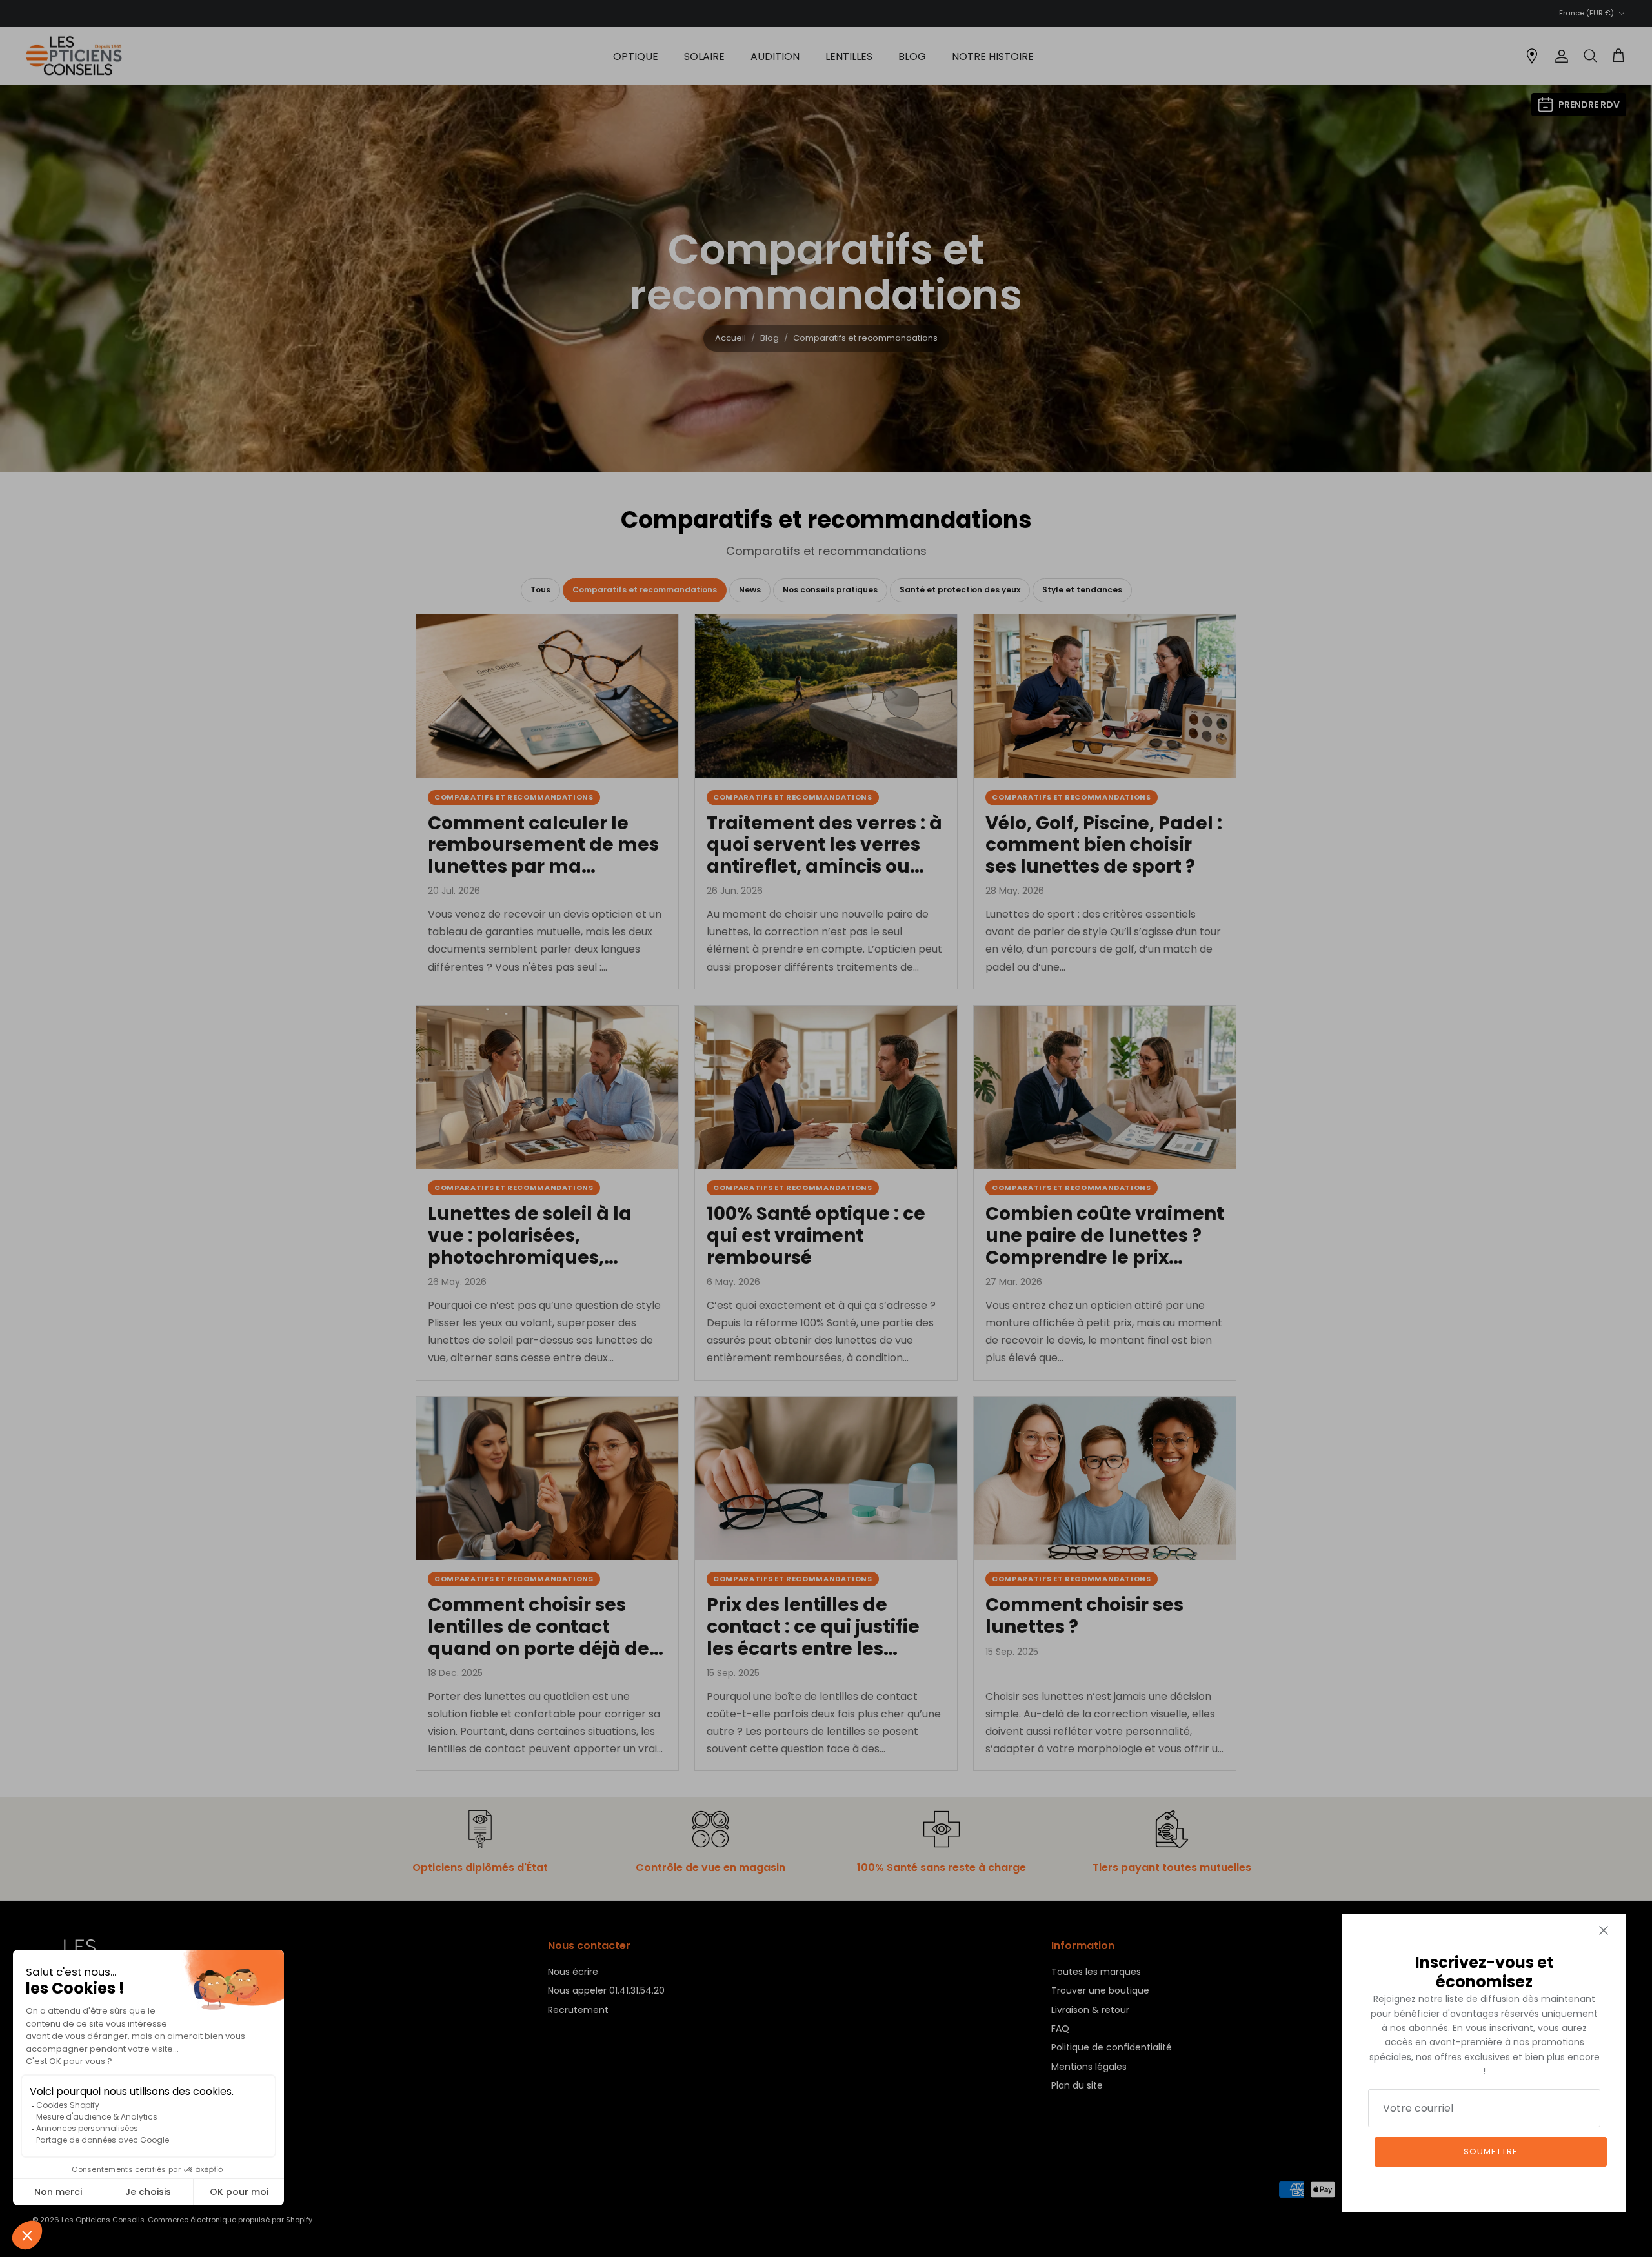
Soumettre (1491, 2151)
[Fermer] (1604, 1930)
